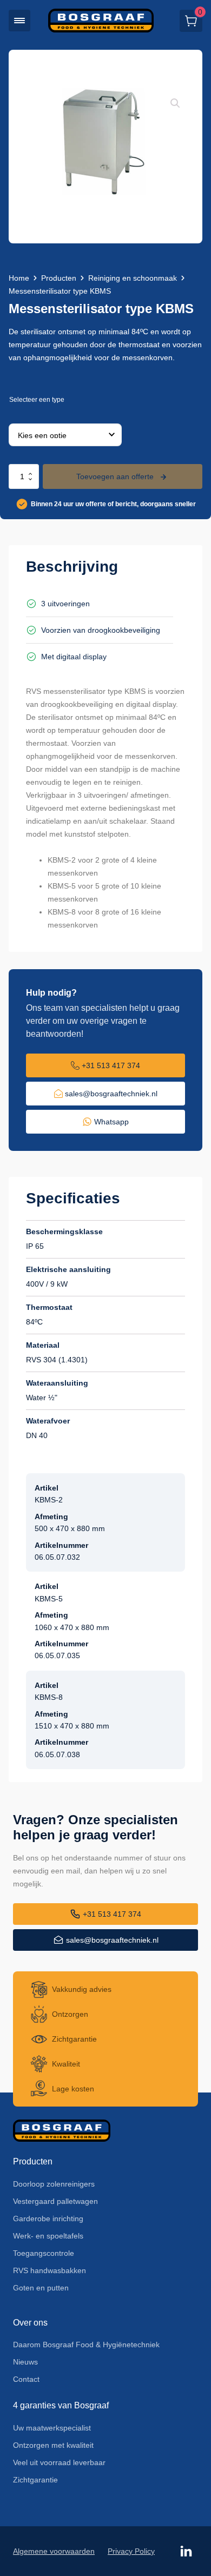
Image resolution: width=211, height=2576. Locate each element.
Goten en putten (41, 2288)
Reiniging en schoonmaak (133, 278)
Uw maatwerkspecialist (52, 2428)
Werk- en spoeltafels (48, 2236)
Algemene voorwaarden (54, 2551)
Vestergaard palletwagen (55, 2201)
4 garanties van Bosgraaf (61, 2405)
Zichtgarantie (35, 2480)
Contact (26, 2379)
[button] (19, 21)
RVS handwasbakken (50, 2270)
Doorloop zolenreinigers (54, 2184)
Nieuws (25, 2362)
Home (19, 278)
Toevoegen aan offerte (115, 476)
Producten (59, 278)
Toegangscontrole (44, 2253)
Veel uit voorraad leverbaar (59, 2462)
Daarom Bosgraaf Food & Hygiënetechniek (86, 2345)
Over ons (30, 2323)
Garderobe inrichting (48, 2219)
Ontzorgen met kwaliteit (53, 2445)
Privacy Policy (131, 2551)
